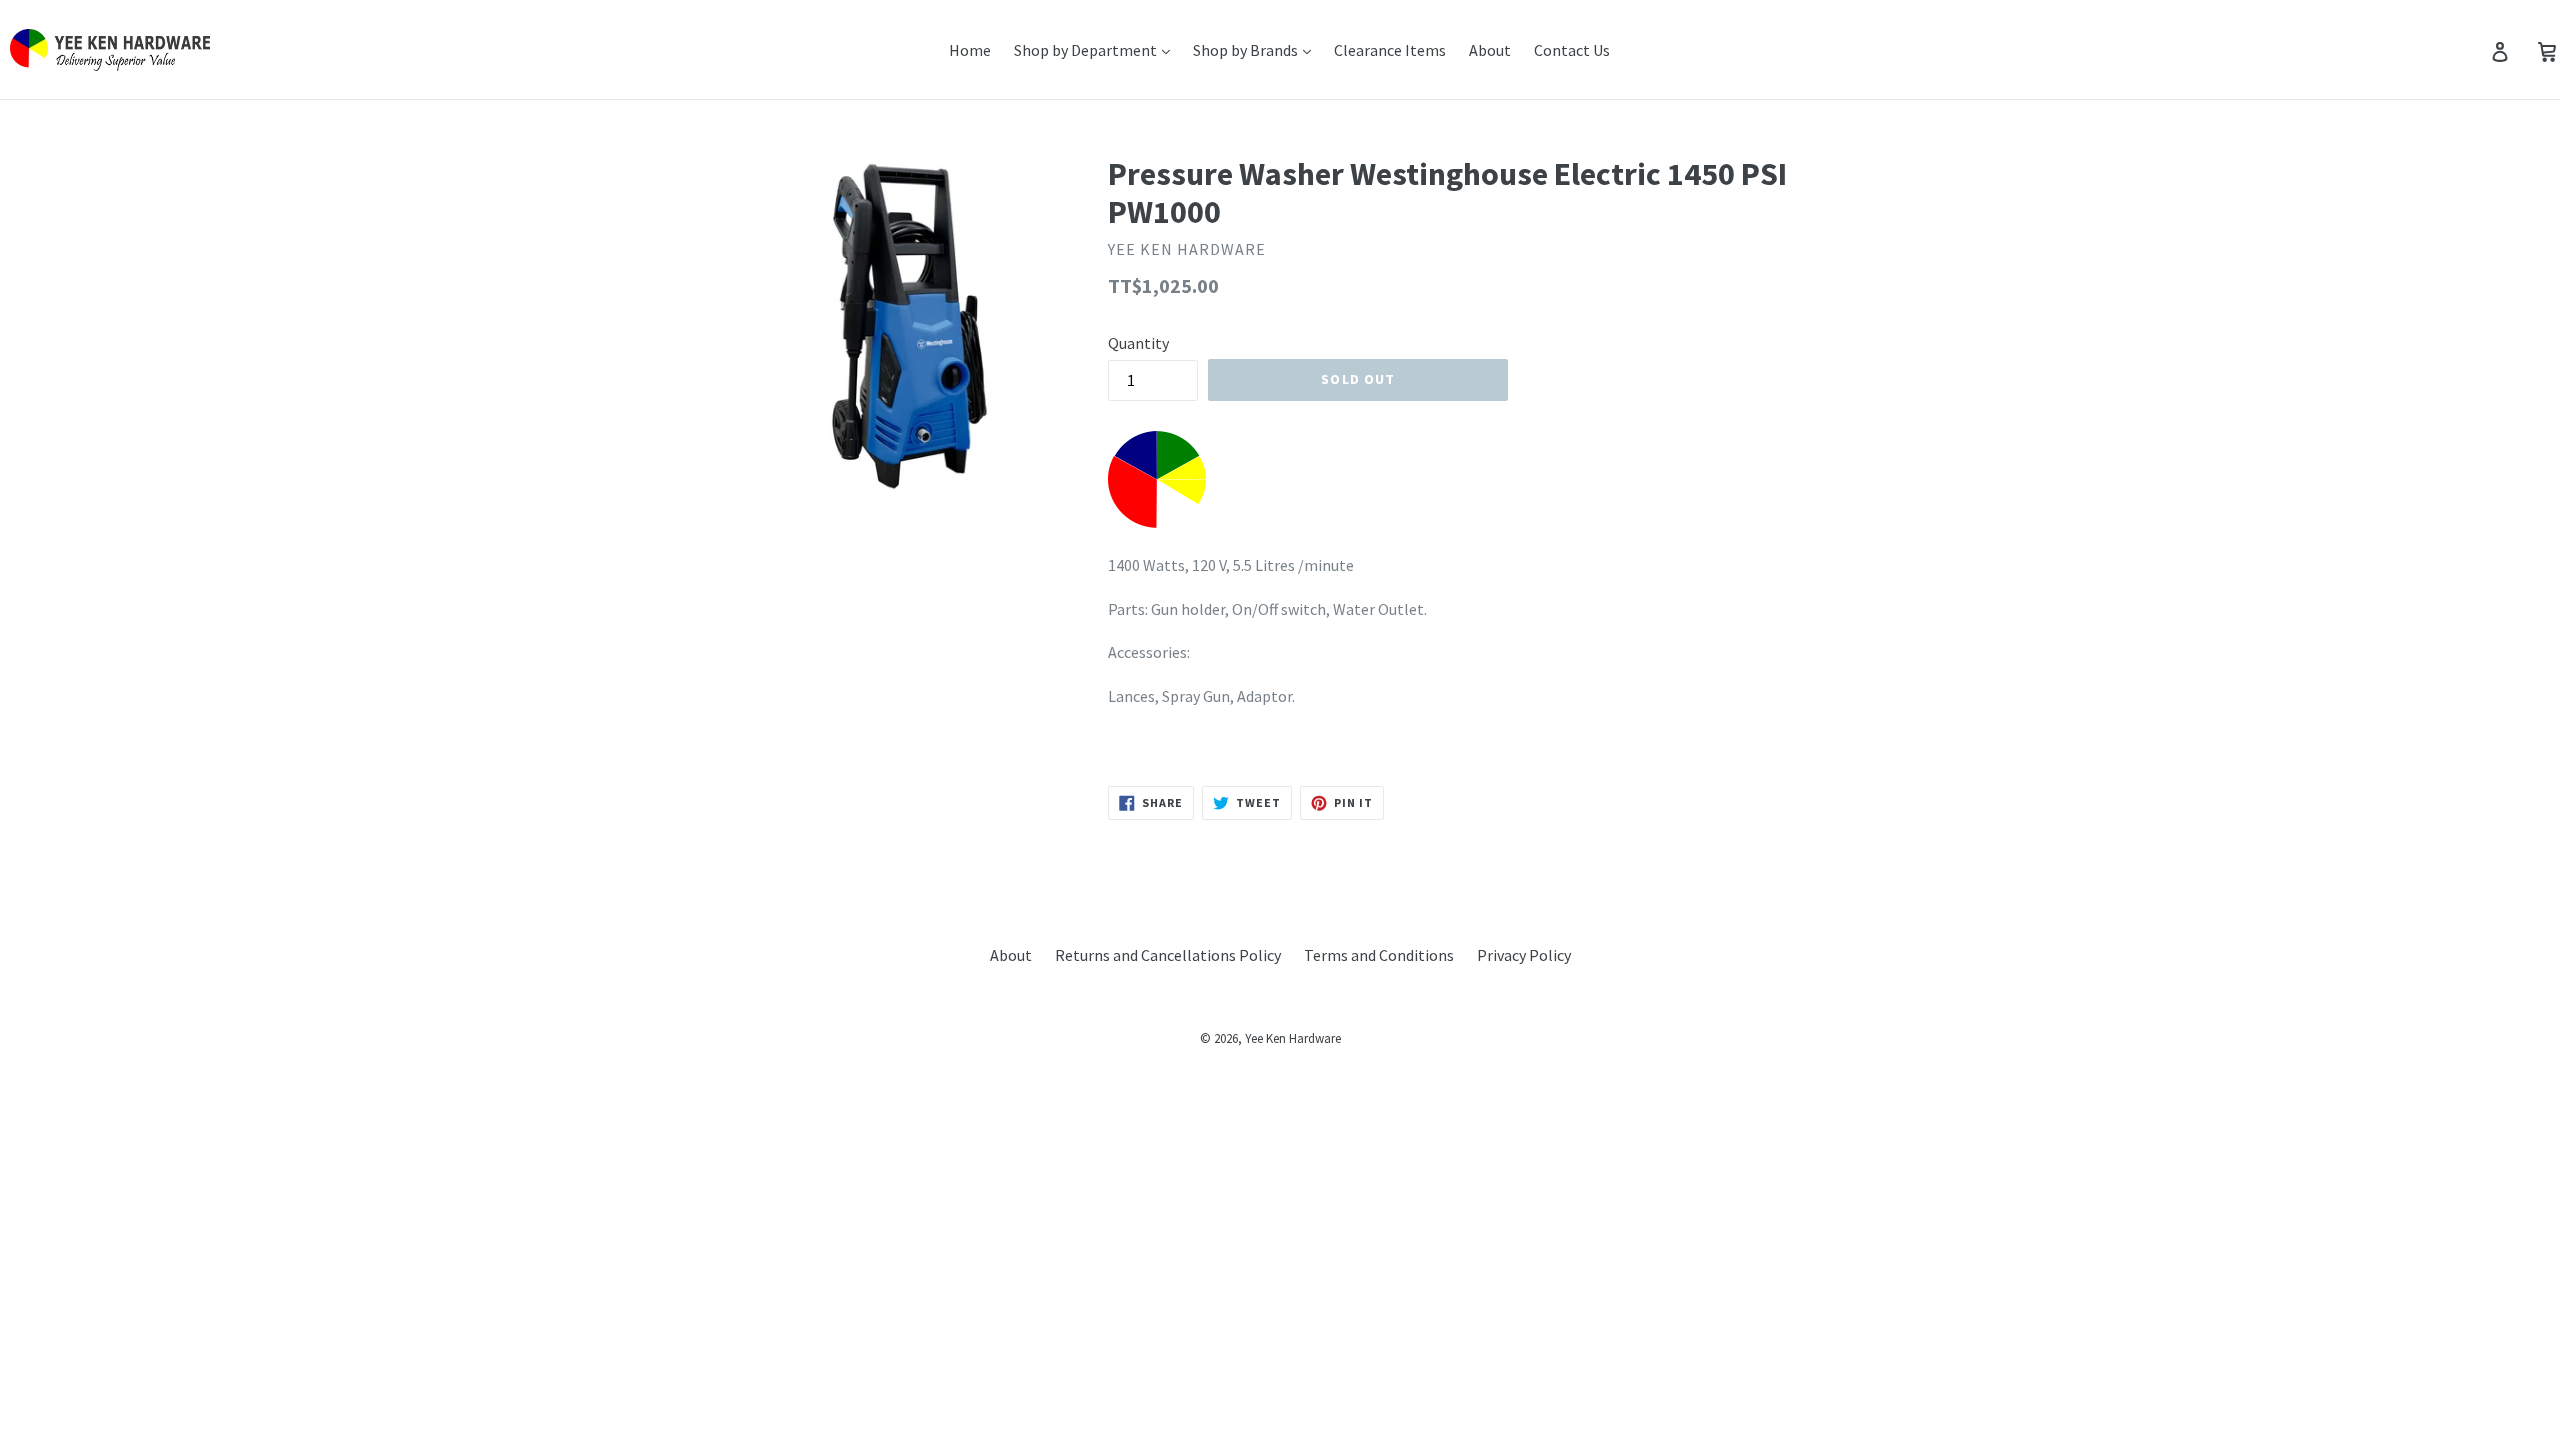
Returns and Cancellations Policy (1168, 955)
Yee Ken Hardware (1293, 1038)
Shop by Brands (1247, 50)
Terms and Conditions (1379, 955)
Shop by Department (1087, 50)
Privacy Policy (1524, 955)
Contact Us (1572, 50)
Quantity (1138, 343)
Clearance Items (1390, 50)
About (1490, 50)
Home (970, 50)
